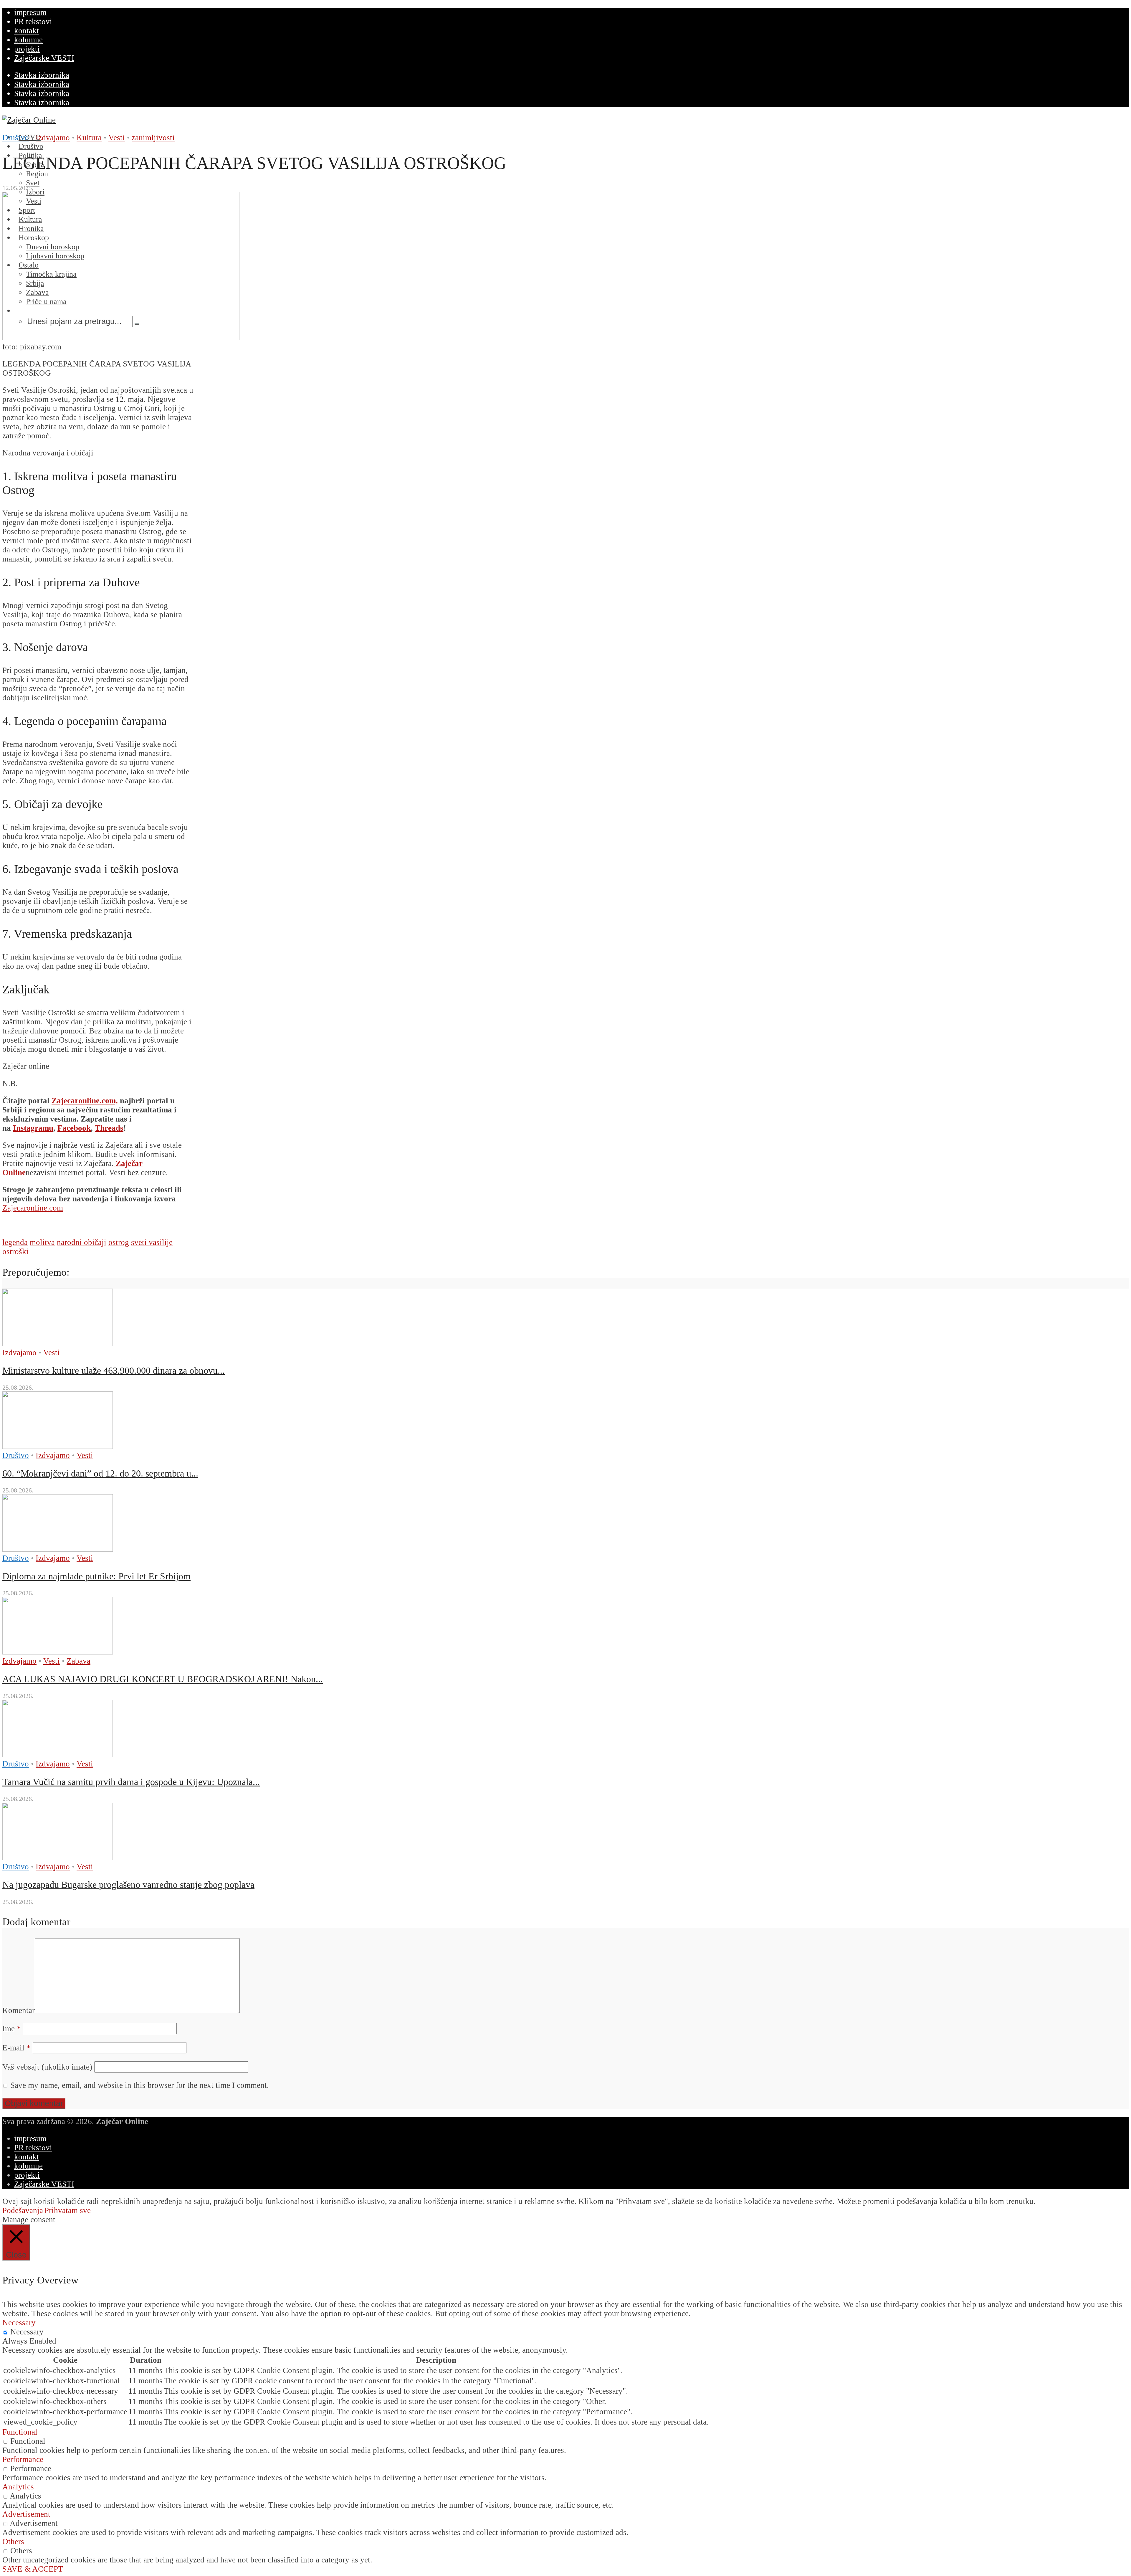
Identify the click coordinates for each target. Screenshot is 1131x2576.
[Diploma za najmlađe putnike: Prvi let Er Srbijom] (58, 1549)
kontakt (27, 31)
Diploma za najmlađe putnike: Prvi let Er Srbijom (96, 1576)
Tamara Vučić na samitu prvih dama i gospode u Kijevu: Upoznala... (131, 1782)
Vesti (117, 138)
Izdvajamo (53, 138)
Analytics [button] (18, 2487)
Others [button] (13, 2542)
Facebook (74, 1128)
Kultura (89, 138)
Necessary (27, 2332)
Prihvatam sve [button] (68, 2210)
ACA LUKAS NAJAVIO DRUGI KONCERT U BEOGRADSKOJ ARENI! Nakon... (163, 1679)
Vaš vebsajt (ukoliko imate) (47, 2067)
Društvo (16, 138)
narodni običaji (82, 1242)
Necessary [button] (19, 2323)
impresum (30, 12)
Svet (33, 183)
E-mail (16, 2048)
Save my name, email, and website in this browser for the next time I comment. (140, 2085)
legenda (15, 1242)
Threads (109, 1128)
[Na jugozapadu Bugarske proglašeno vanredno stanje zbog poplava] (58, 1857)
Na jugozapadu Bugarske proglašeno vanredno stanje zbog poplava (128, 1885)
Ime (12, 2029)
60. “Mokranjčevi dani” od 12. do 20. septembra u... (100, 1473)
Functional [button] (20, 2432)
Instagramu (33, 1128)
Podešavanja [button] (23, 2210)
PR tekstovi (33, 22)
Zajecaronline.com (33, 1208)
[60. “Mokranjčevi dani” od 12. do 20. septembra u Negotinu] (58, 1446)
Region (37, 174)
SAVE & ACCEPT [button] (33, 2569)
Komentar (19, 2010)
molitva (42, 1242)
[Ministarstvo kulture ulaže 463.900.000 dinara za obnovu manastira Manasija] (58, 1343)
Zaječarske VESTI (44, 58)
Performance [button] (23, 2459)
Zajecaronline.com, (85, 1101)
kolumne (28, 40)
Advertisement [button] (26, 2514)
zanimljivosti (153, 138)
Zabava (78, 1661)
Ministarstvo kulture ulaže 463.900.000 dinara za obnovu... (114, 1370)
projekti (27, 49)
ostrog (119, 1242)
